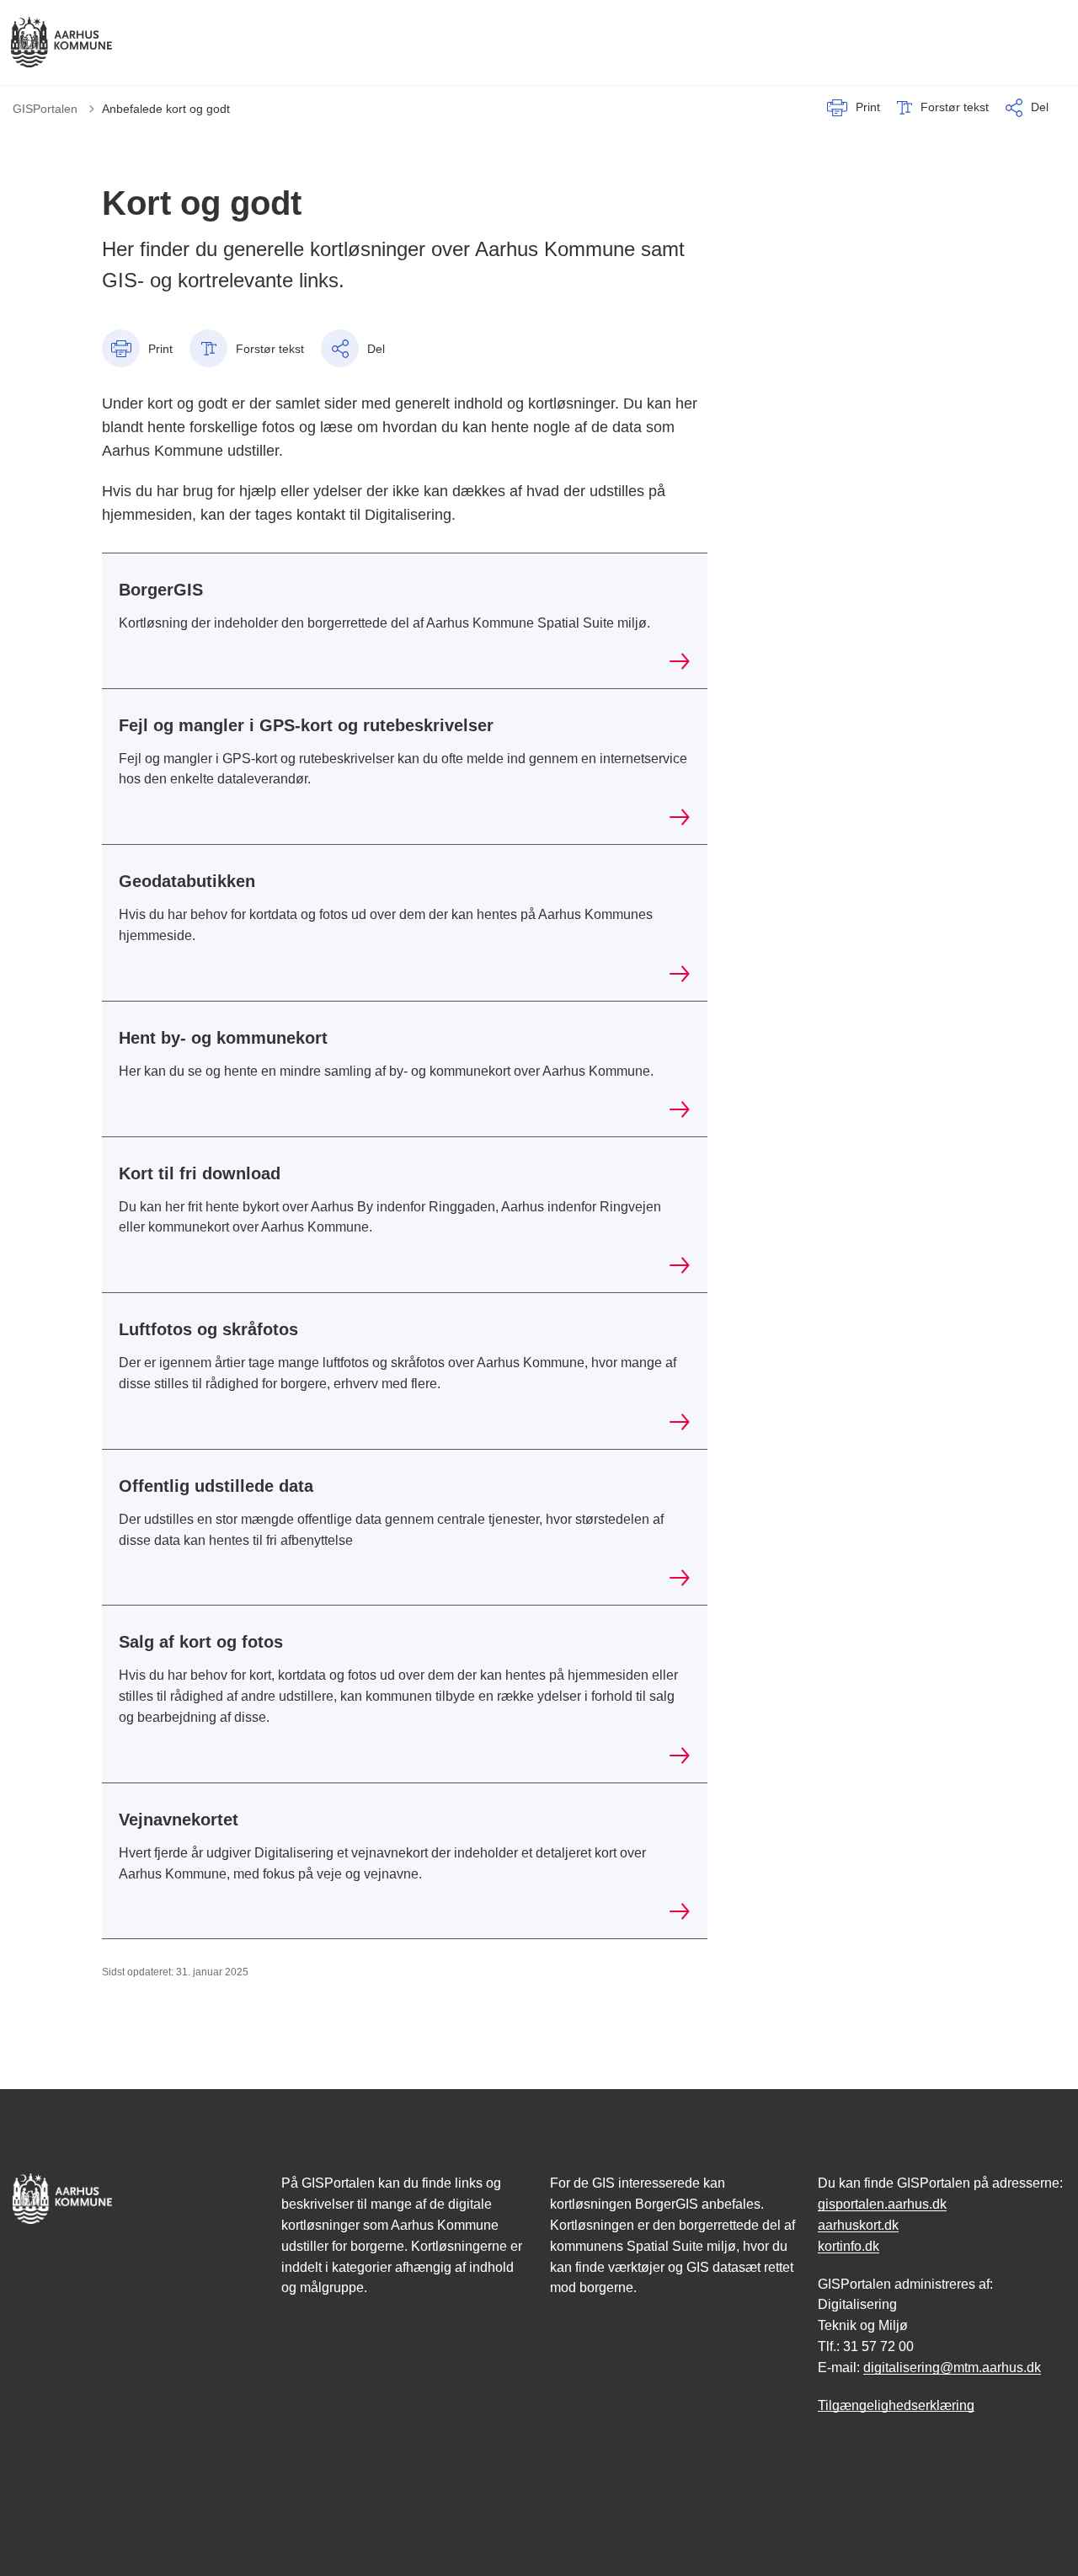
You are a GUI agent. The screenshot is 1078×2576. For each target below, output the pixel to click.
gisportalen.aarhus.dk (882, 2204)
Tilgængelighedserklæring (896, 2405)
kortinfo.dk (849, 2246)
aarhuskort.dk (858, 2225)
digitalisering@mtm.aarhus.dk (952, 2368)
